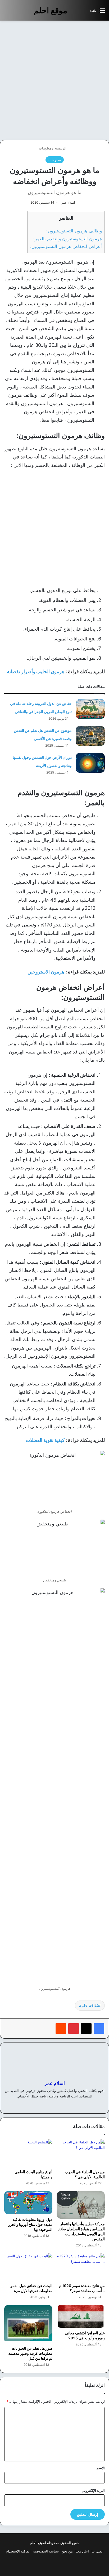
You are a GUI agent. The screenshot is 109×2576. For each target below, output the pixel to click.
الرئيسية (61, 148)
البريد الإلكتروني (93, 2490)
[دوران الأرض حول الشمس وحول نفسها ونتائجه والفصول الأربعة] (90, 763)
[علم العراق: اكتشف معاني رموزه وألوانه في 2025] (81, 2317)
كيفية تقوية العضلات (45, 1440)
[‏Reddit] (61, 2029)
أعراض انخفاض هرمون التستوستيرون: (66, 246)
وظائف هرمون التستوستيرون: (74, 231)
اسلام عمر (68, 202)
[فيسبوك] (99, 2029)
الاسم (101, 2468)
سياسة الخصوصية (46, 2551)
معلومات (45, 148)
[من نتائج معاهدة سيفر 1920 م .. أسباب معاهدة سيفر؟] (81, 2267)
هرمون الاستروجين (46, 972)
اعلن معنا (82, 2551)
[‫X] (86, 2029)
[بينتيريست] (74, 2029)
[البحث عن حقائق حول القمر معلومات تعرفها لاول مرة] (28, 2267)
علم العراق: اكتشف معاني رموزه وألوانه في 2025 (85, 2335)
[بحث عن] (83, 13)
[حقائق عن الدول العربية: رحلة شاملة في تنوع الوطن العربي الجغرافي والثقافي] (90, 709)
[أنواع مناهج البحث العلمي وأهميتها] (28, 2153)
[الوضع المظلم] (74, 13)
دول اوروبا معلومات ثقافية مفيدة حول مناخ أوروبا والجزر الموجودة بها (30, 2224)
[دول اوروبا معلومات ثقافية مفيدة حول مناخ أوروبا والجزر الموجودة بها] (28, 2203)
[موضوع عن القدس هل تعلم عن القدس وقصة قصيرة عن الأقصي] (90, 736)
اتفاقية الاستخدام (18, 2551)
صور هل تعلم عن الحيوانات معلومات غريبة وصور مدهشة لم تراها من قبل (30, 2353)
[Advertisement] (54, 80)
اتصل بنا (97, 2551)
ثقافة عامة (88, 2006)
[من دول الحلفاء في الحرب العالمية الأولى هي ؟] (81, 2153)
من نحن (67, 2551)
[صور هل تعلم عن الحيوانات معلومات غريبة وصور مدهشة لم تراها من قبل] (28, 2324)
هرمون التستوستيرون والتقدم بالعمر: (68, 239)
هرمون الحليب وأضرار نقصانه (36, 671)
